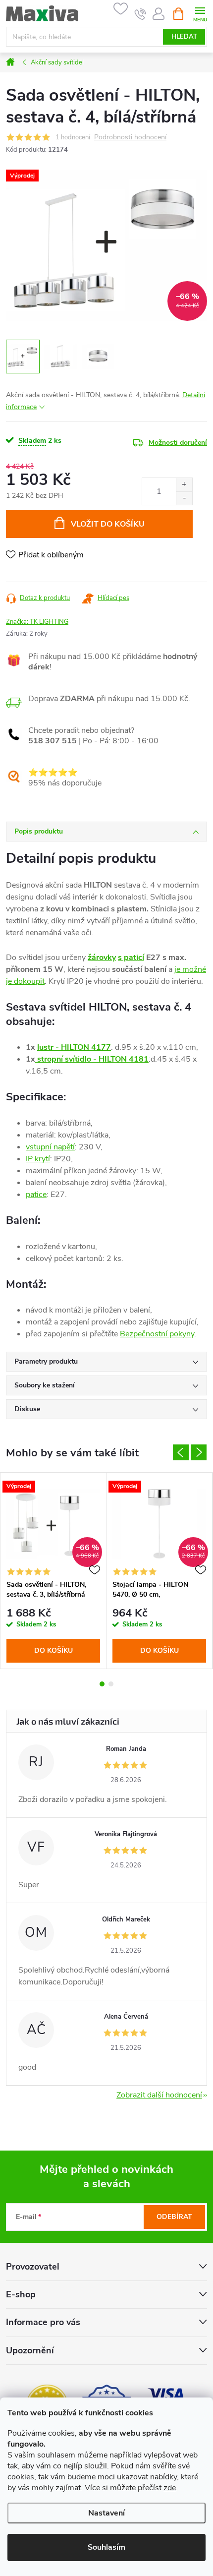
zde (170, 2488)
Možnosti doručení (178, 443)
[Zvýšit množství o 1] (184, 485)
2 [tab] (111, 1684)
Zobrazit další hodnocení (159, 2095)
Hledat (184, 37)
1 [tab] (102, 1684)
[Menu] (200, 13)
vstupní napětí (50, 1147)
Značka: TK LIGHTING (37, 622)
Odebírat (174, 2217)
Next (199, 1452)
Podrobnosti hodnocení (130, 138)
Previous (181, 1452)
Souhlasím (106, 2547)
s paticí (131, 958)
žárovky (102, 958)
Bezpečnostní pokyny (157, 1334)
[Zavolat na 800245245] (140, 14)
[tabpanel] (53, 1571)
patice (36, 1195)
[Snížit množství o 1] (184, 498)
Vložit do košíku (108, 524)
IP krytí (38, 1159)
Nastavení (106, 2513)
